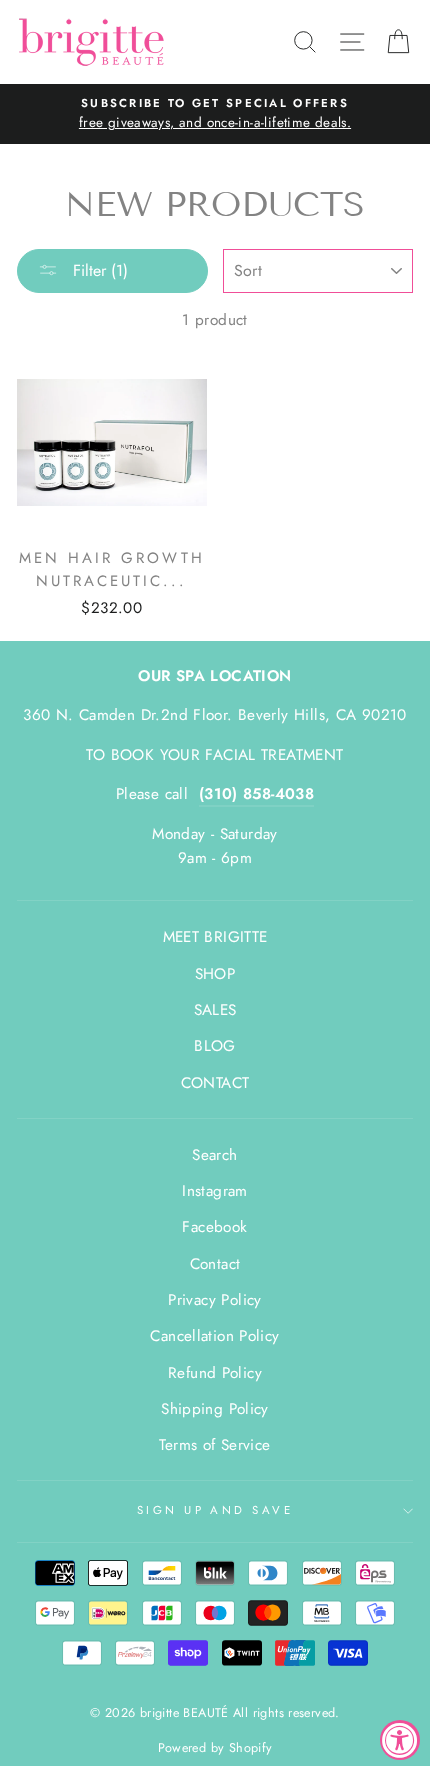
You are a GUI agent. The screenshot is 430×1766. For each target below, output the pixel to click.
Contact (215, 1264)
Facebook (214, 1227)
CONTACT (215, 1083)
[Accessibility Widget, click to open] (400, 1740)
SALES (215, 1010)
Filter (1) (98, 270)
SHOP (215, 974)
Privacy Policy (214, 1300)
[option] (215, 114)
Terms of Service (214, 1445)
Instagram (214, 1191)
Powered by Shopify (215, 1748)
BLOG (215, 1046)
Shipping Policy (215, 1409)
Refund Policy (215, 1373)
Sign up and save (215, 1510)
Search (214, 1155)
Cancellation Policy (214, 1336)
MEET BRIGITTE (215, 937)
